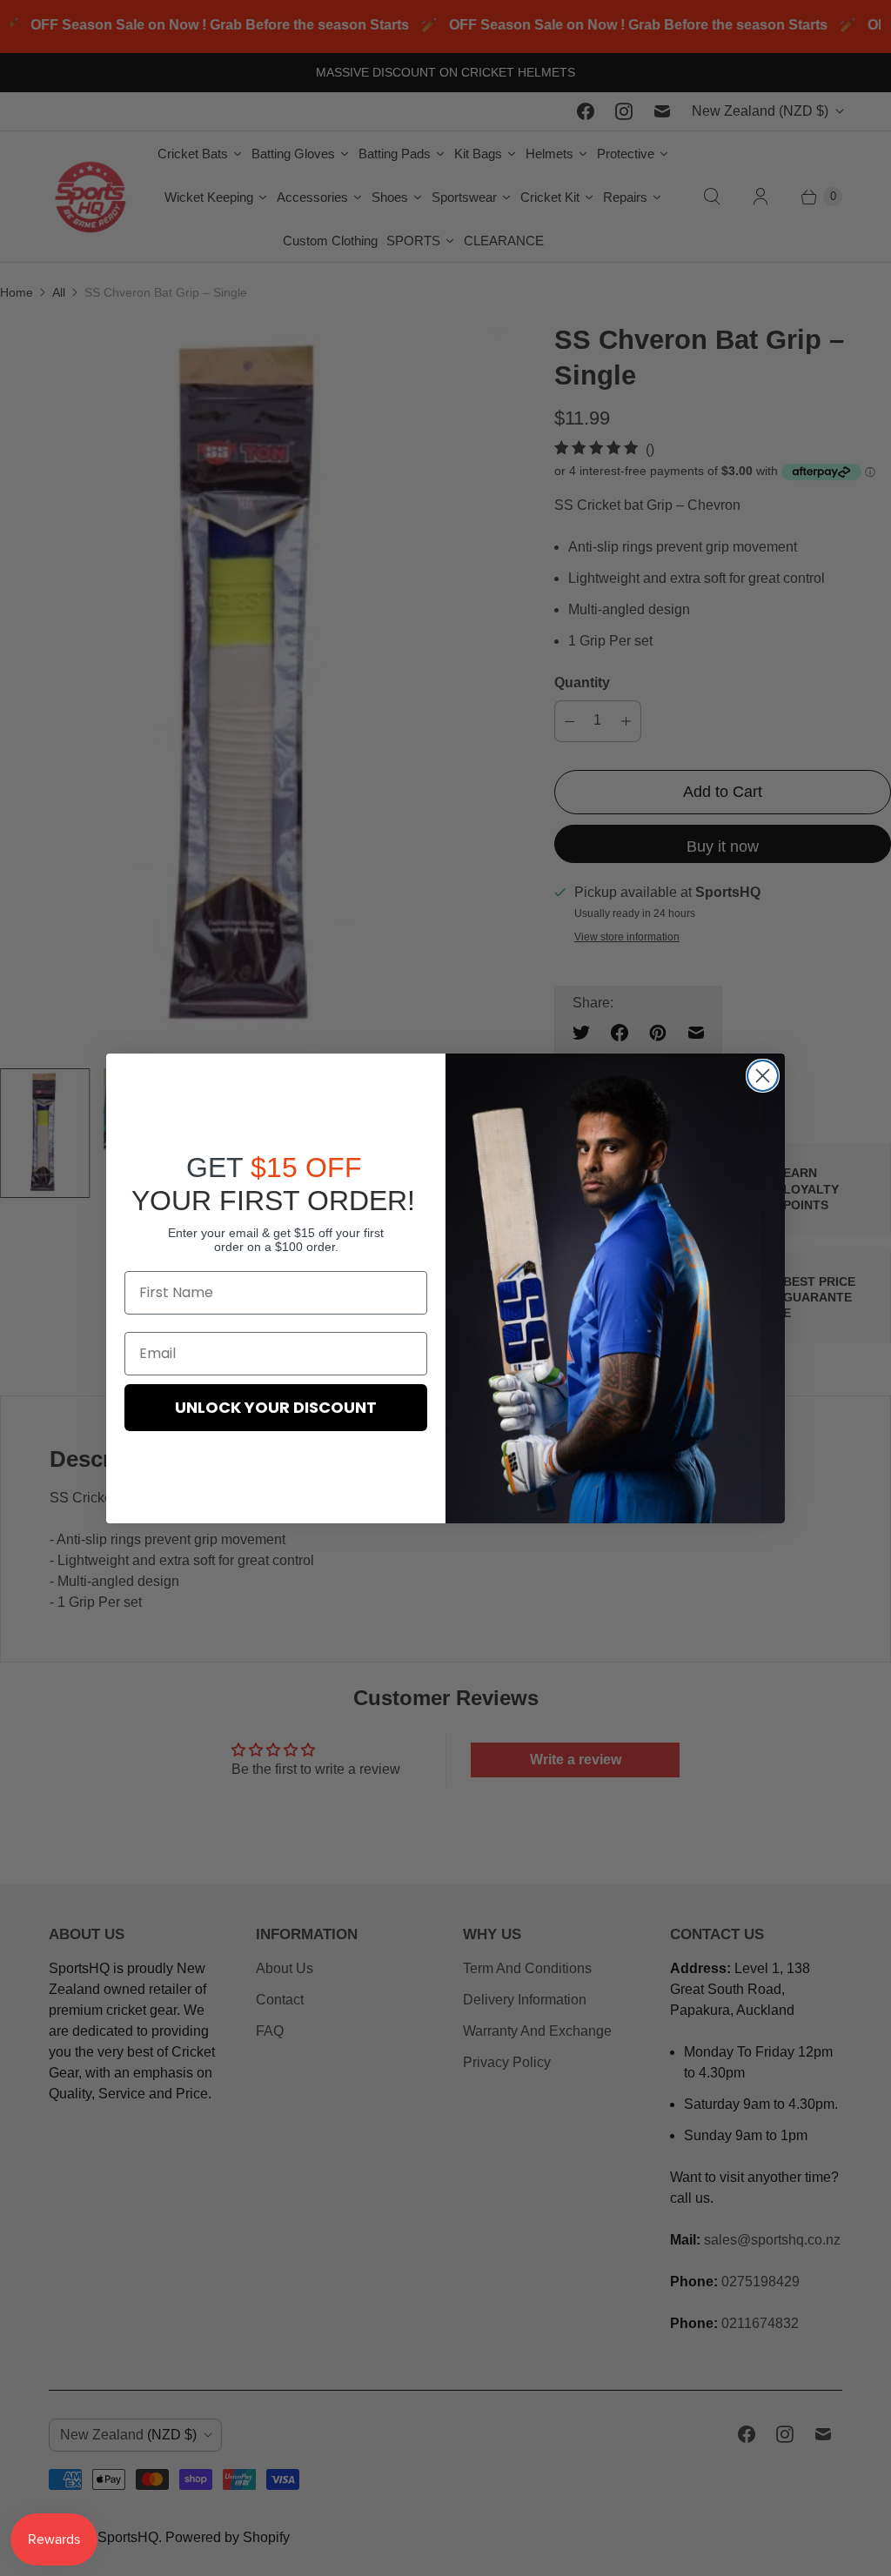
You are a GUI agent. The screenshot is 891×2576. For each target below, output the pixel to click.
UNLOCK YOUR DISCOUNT (276, 1407)
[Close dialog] (763, 1076)
